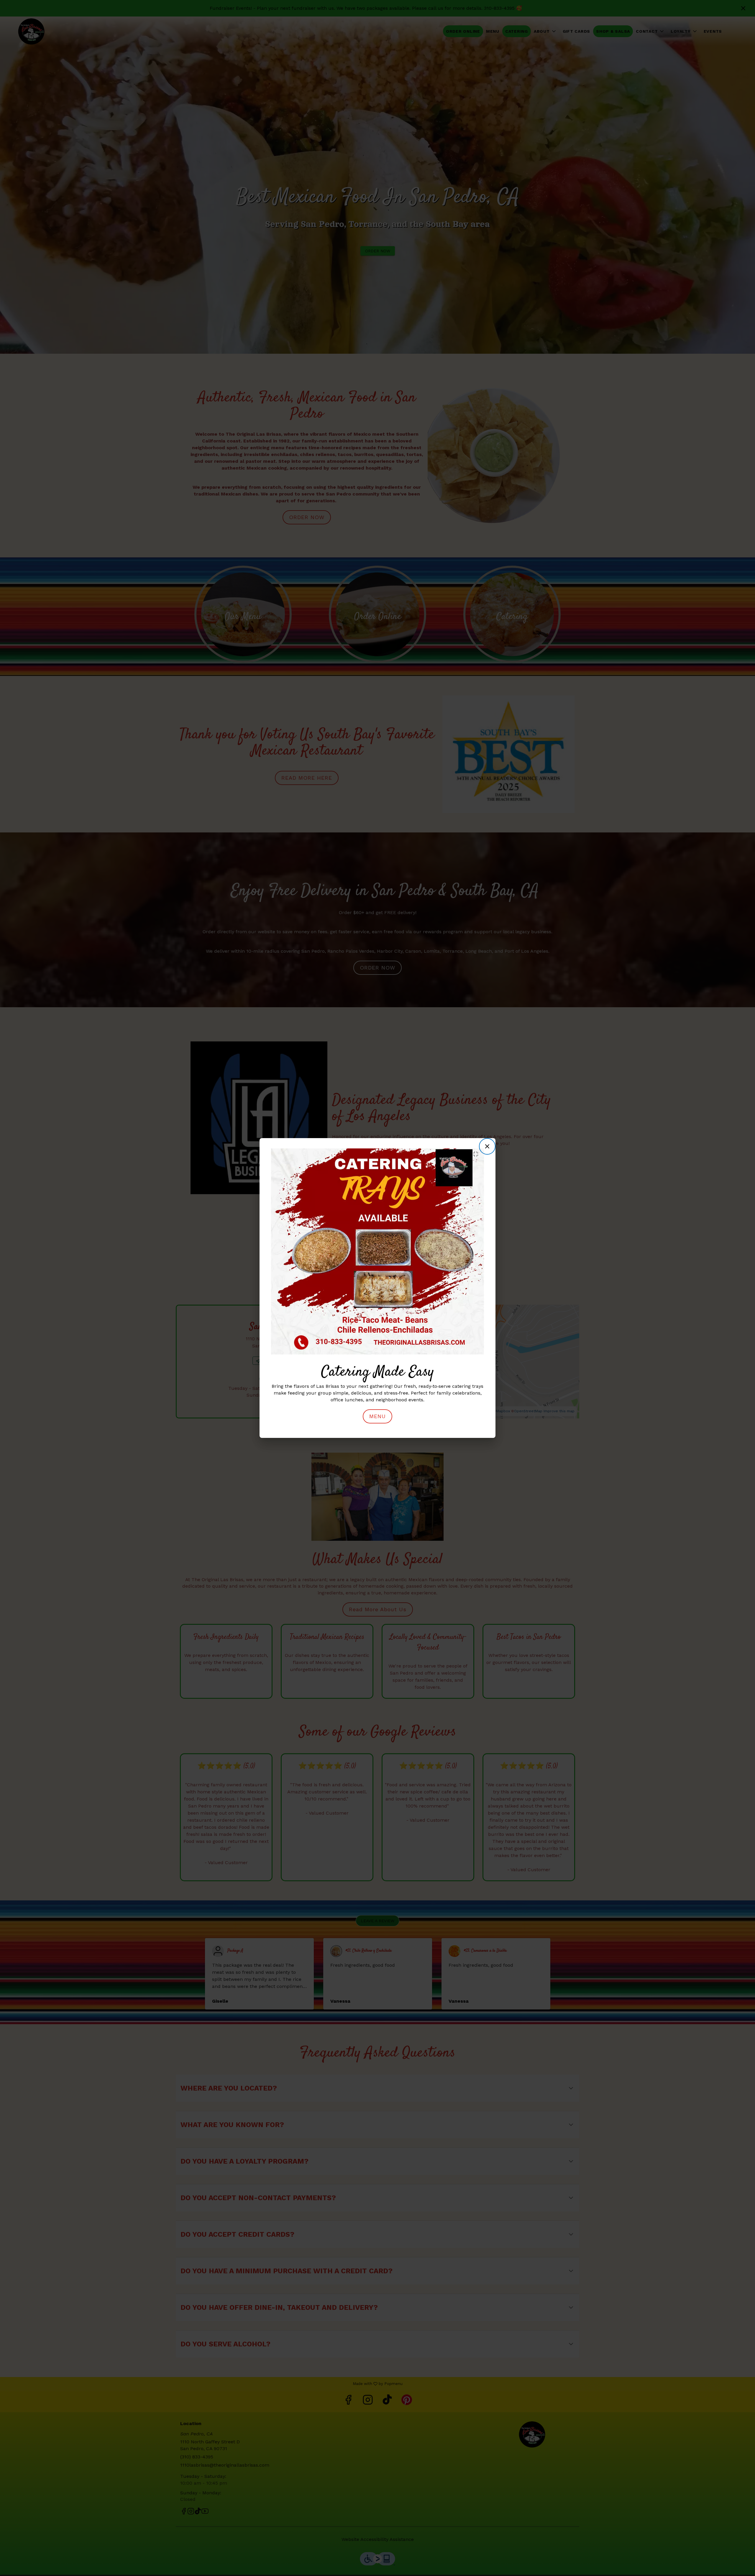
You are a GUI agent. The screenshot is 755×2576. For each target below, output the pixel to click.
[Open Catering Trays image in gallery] (477, 1154)
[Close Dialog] (487, 1146)
